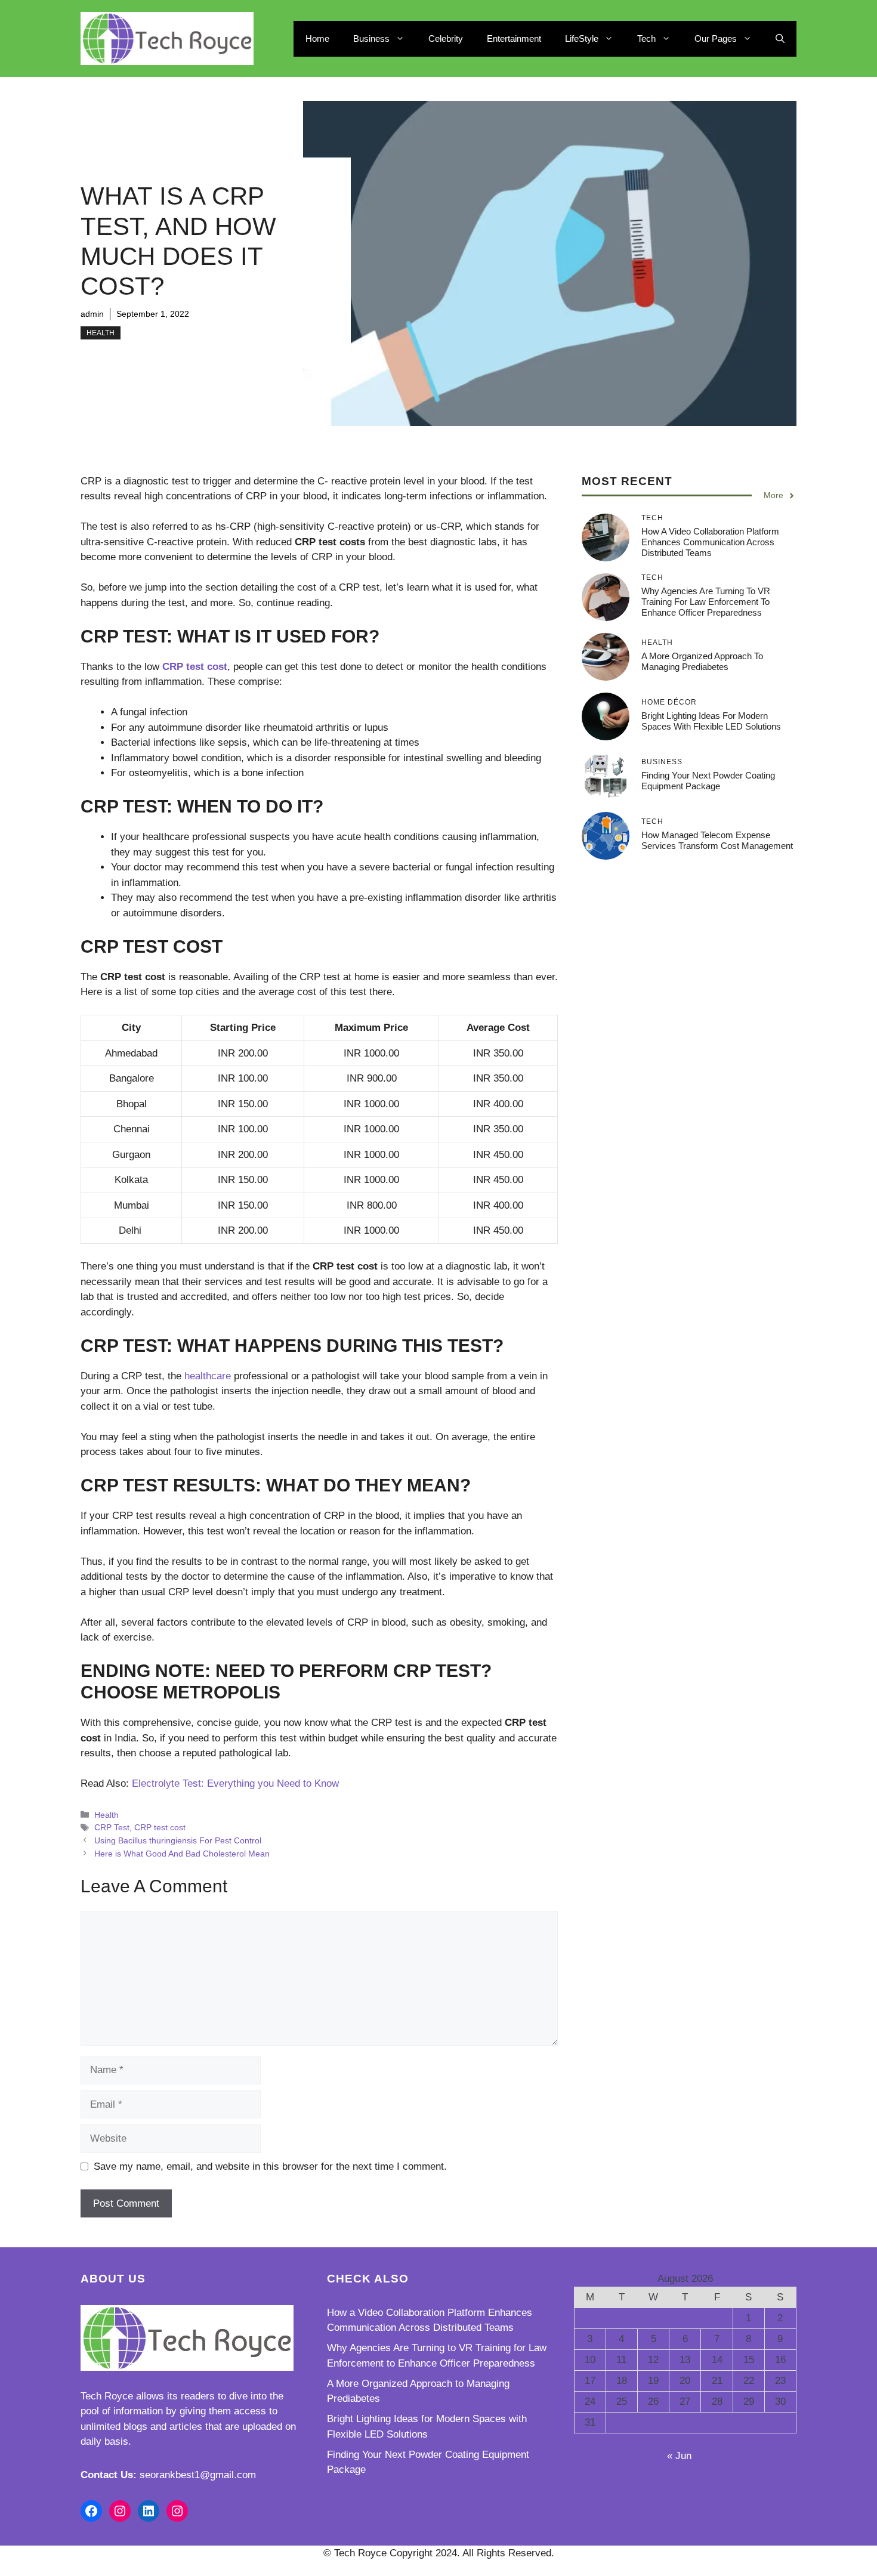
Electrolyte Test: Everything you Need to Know (235, 1783)
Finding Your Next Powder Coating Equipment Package (708, 781)
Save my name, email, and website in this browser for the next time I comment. (270, 2166)
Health (101, 333)
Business (371, 38)
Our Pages (716, 38)
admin (92, 314)
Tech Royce (107, 2396)
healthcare (208, 1376)
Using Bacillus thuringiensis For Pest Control (178, 1840)
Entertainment (514, 38)
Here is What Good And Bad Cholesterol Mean (182, 1854)
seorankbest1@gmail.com (198, 2475)
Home (317, 38)
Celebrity (446, 38)
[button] (780, 39)
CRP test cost (160, 1827)
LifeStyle (582, 38)
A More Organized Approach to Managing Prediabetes (702, 661)
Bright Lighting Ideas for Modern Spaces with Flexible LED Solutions (711, 721)
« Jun (679, 2456)
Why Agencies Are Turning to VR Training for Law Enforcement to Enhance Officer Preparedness (706, 602)
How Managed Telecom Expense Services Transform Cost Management (717, 840)
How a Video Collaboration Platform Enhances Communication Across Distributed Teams (710, 542)
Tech (646, 38)
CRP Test (112, 1827)
